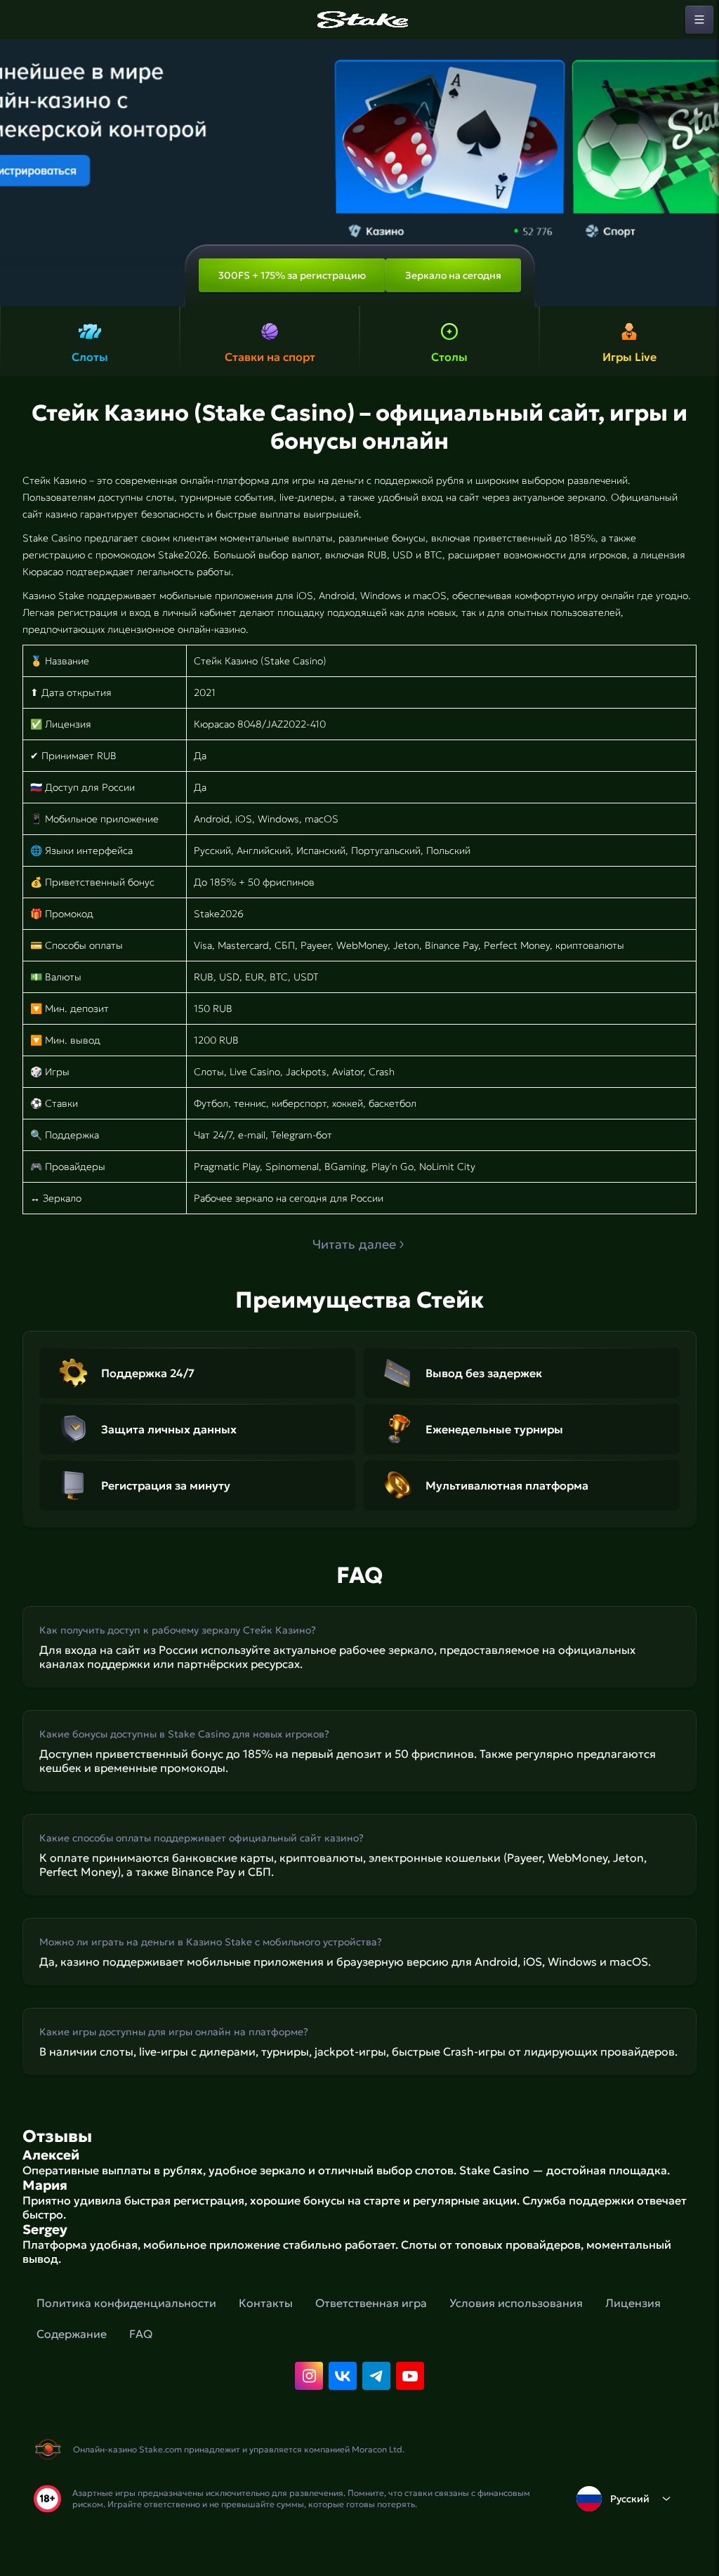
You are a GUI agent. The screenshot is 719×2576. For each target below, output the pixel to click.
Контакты (266, 2303)
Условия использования (516, 2303)
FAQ (141, 2334)
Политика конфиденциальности (126, 2303)
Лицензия (633, 2303)
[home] (359, 20)
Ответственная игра (371, 2303)
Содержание (72, 2334)
